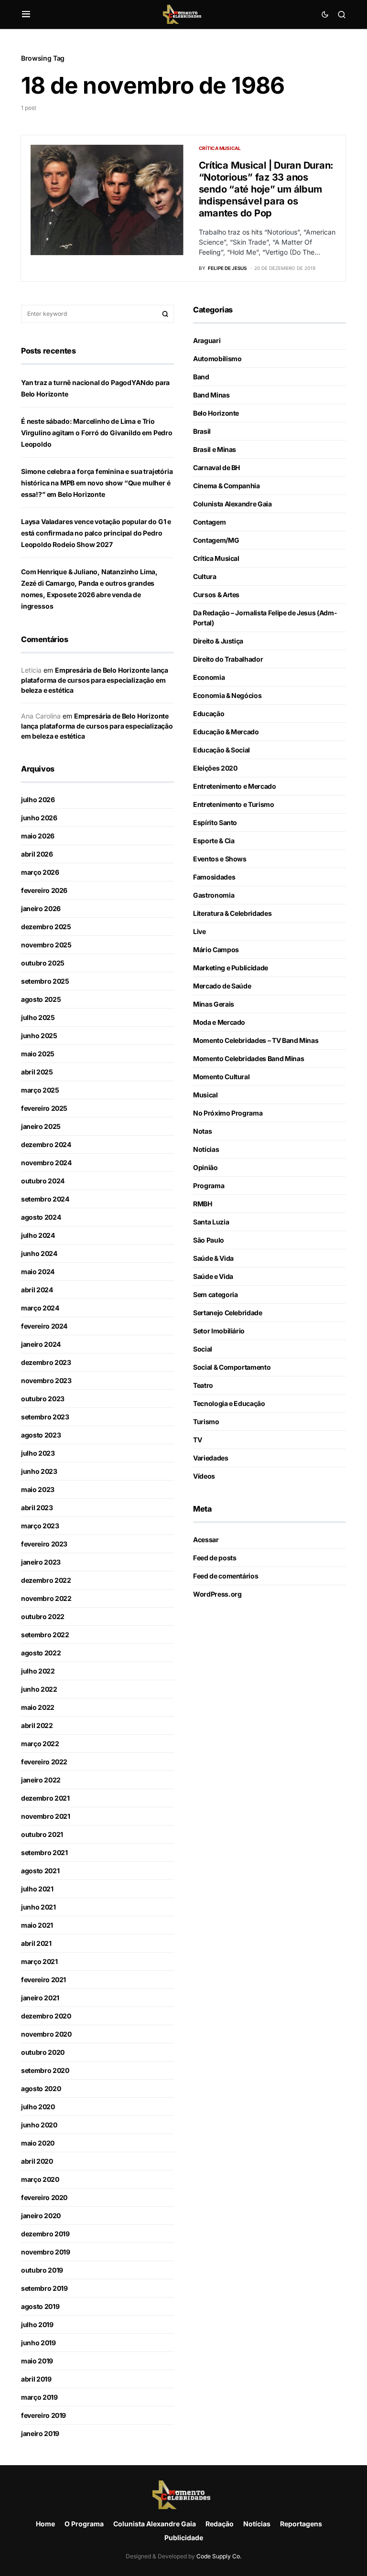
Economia (209, 677)
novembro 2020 (46, 2034)
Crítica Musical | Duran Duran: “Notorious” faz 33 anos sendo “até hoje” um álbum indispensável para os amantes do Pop (266, 189)
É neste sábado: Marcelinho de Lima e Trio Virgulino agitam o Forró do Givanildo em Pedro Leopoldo (97, 433)
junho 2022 (39, 1689)
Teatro (203, 1385)
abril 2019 (36, 2379)
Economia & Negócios (227, 695)
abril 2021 (36, 1943)
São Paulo (209, 1240)
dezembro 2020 (46, 2016)
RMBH (203, 1204)
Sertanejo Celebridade (228, 1313)
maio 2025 (38, 1054)
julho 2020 (38, 2107)
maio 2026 (38, 836)
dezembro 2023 (46, 1362)
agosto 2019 (40, 2306)
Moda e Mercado (219, 1022)
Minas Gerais (214, 1004)
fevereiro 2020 (44, 2197)
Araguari (207, 340)
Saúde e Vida (213, 1276)
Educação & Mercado (226, 732)
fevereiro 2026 (44, 890)
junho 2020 (39, 2125)
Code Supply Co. (219, 2556)
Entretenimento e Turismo (234, 804)
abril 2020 (37, 2161)
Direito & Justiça (218, 641)
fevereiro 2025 (44, 1108)
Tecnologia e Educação (229, 1403)
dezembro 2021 (45, 1798)
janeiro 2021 (40, 1998)
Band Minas (211, 395)
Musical (205, 1095)
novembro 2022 (46, 1598)
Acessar (206, 1540)
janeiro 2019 (40, 2433)
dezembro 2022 (46, 1580)
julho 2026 (38, 800)
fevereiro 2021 (43, 1980)
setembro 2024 (45, 1199)
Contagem (209, 522)
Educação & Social (221, 750)
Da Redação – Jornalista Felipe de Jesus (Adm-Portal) (265, 618)
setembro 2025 (45, 981)
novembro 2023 (46, 1380)
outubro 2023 (43, 1399)
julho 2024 (38, 1235)
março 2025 (40, 1090)
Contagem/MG (216, 540)
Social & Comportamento (232, 1367)
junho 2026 (39, 818)
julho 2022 (38, 1671)
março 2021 (39, 1961)
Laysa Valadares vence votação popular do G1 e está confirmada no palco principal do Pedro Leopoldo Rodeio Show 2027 (96, 533)
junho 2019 (38, 2343)
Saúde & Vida (213, 1258)
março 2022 (40, 1744)
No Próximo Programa (228, 1113)
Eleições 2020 (215, 768)
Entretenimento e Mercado (235, 786)
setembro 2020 (45, 2070)
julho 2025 (38, 1017)
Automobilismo (217, 359)
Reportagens (301, 2524)
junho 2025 (39, 1036)
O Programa (84, 2524)
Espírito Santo (215, 822)
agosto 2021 (40, 1871)
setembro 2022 (45, 1635)
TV (197, 1440)
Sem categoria (215, 1294)
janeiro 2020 (41, 2216)
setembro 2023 (45, 1417)
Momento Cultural (221, 1077)
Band (201, 377)
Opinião (205, 1167)
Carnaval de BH (216, 467)
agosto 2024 (41, 1217)
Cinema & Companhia (227, 486)
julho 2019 (37, 2324)
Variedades (211, 1458)
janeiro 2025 (41, 1126)
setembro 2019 (44, 2288)
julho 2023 (38, 1453)
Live (200, 931)
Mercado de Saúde (222, 986)
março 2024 (40, 1308)
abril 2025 (37, 1072)
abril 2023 (37, 1508)
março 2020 (40, 2179)
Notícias (206, 1149)
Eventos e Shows (220, 859)
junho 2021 (38, 1907)
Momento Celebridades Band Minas (248, 1058)
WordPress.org (217, 1594)
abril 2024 (37, 1290)
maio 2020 (38, 2143)
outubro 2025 (43, 963)
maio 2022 (38, 1707)
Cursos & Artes (216, 595)
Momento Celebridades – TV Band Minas (256, 1040)
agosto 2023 (41, 1435)
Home (45, 2524)
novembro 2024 (46, 1163)
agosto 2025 (41, 999)
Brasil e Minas (215, 449)
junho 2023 (39, 1471)
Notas (202, 1131)
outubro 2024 (43, 1181)
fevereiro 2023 (44, 1544)
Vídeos (204, 1476)
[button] (26, 14)
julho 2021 (37, 1889)
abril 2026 (37, 854)
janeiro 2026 (41, 908)
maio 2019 (37, 2361)
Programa (209, 1186)
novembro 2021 (45, 1816)
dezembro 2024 (46, 1144)
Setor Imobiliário (219, 1331)
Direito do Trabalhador (228, 659)
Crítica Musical (220, 148)
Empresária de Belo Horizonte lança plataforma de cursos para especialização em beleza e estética (95, 680)
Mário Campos (216, 950)
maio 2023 (38, 1489)
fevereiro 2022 (44, 1762)
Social (203, 1349)
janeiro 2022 (41, 1780)
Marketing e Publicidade (231, 968)
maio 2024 (38, 1272)
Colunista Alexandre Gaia (232, 504)
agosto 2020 (41, 2088)
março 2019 (39, 2397)
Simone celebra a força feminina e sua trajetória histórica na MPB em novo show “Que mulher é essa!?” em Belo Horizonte (97, 483)
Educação (209, 714)
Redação (220, 2524)
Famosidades (214, 877)
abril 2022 (37, 1725)
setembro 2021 (44, 1852)
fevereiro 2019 (43, 2415)
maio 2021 (37, 1925)
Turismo (206, 1422)
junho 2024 (39, 1253)
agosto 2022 (41, 1653)
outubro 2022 (43, 1616)
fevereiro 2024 (44, 1326)
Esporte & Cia (214, 841)
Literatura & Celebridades (232, 913)
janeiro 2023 (41, 1562)
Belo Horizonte (216, 413)
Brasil (202, 431)
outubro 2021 (42, 1834)
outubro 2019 (42, 2270)
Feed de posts (215, 1558)
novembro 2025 (46, 945)
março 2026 (40, 872)
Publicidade (184, 2538)
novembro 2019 (45, 2252)
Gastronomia (214, 895)
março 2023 (40, 1526)
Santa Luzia (211, 1222)
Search (165, 314)
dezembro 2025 (46, 927)
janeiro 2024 (41, 1344)
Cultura (205, 576)
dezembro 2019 (45, 2234)
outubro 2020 (43, 2052)
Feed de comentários (226, 1576)
